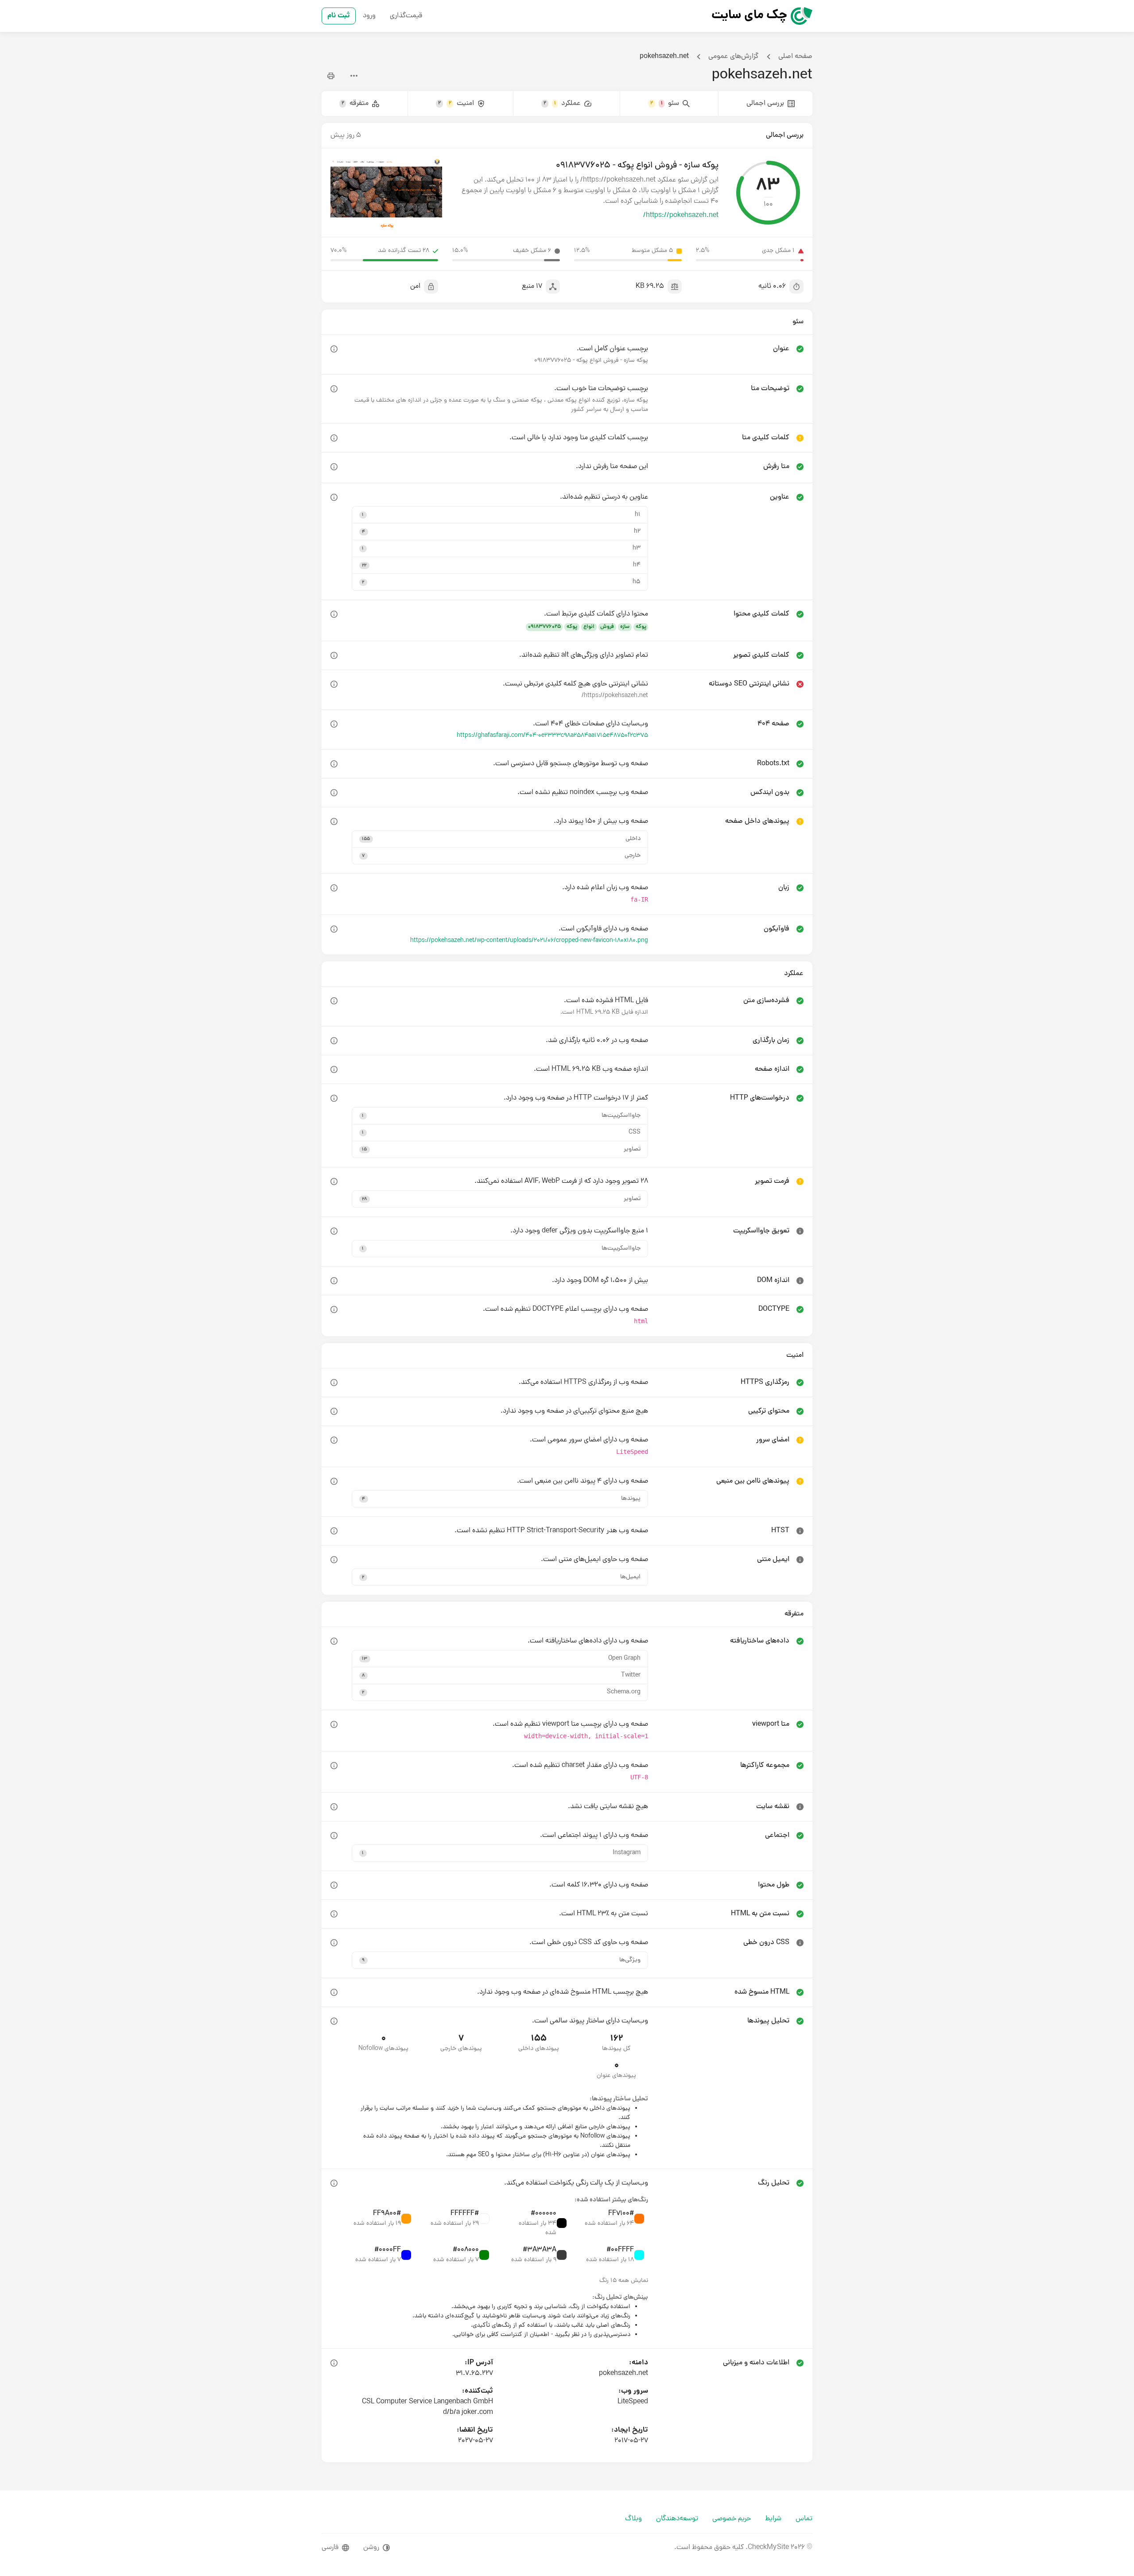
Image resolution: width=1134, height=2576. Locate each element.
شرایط (773, 2519)
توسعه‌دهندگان (677, 2519)
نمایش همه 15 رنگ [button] (624, 2281)
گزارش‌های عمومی (734, 57)
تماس (804, 2519)
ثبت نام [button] (339, 16)
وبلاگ (633, 2519)
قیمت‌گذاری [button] (406, 16)
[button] (500, 515)
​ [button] (334, 349)
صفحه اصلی (795, 57)
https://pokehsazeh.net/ (681, 216)
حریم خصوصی (732, 2519)
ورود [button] (369, 16)
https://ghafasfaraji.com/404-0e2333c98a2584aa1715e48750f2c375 (552, 736)
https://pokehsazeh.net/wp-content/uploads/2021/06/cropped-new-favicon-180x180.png (529, 941)
